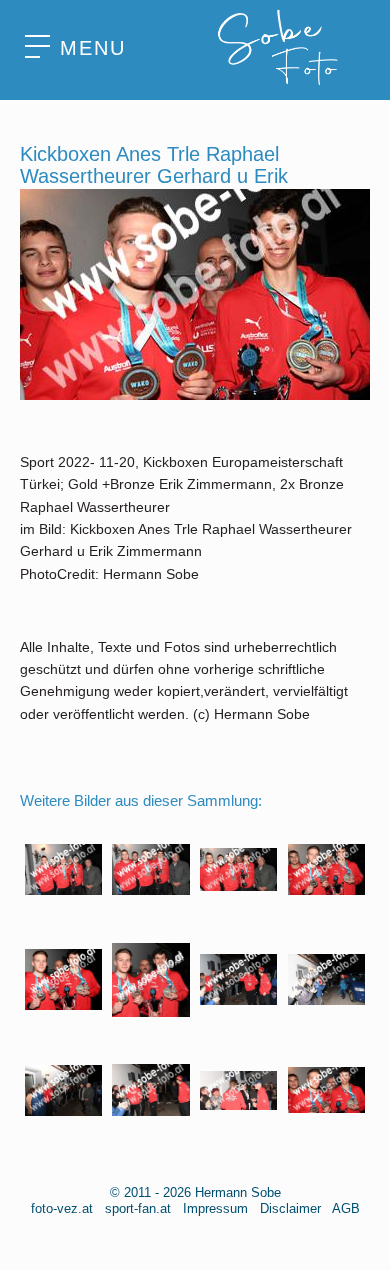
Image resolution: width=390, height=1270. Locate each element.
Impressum (215, 1208)
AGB (346, 1208)
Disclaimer (290, 1208)
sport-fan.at (138, 1208)
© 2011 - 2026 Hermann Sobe (195, 1192)
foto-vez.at (62, 1208)
